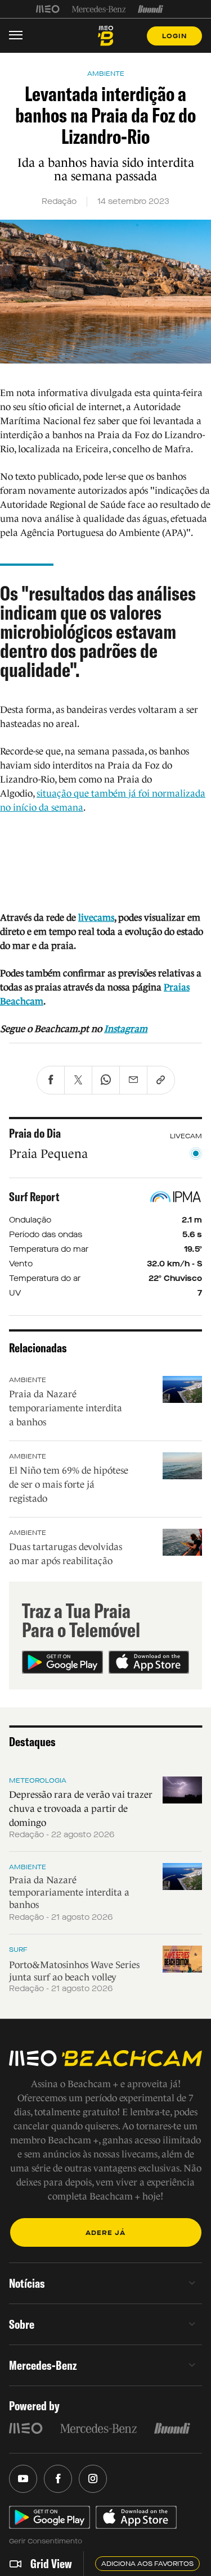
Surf (18, 1950)
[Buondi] (151, 9)
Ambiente (28, 1380)
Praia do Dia (35, 1133)
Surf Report (34, 1197)
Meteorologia (38, 1780)
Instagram (126, 1029)
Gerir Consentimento (46, 2541)
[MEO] (48, 9)
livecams (96, 918)
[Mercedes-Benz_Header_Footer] (99, 9)
